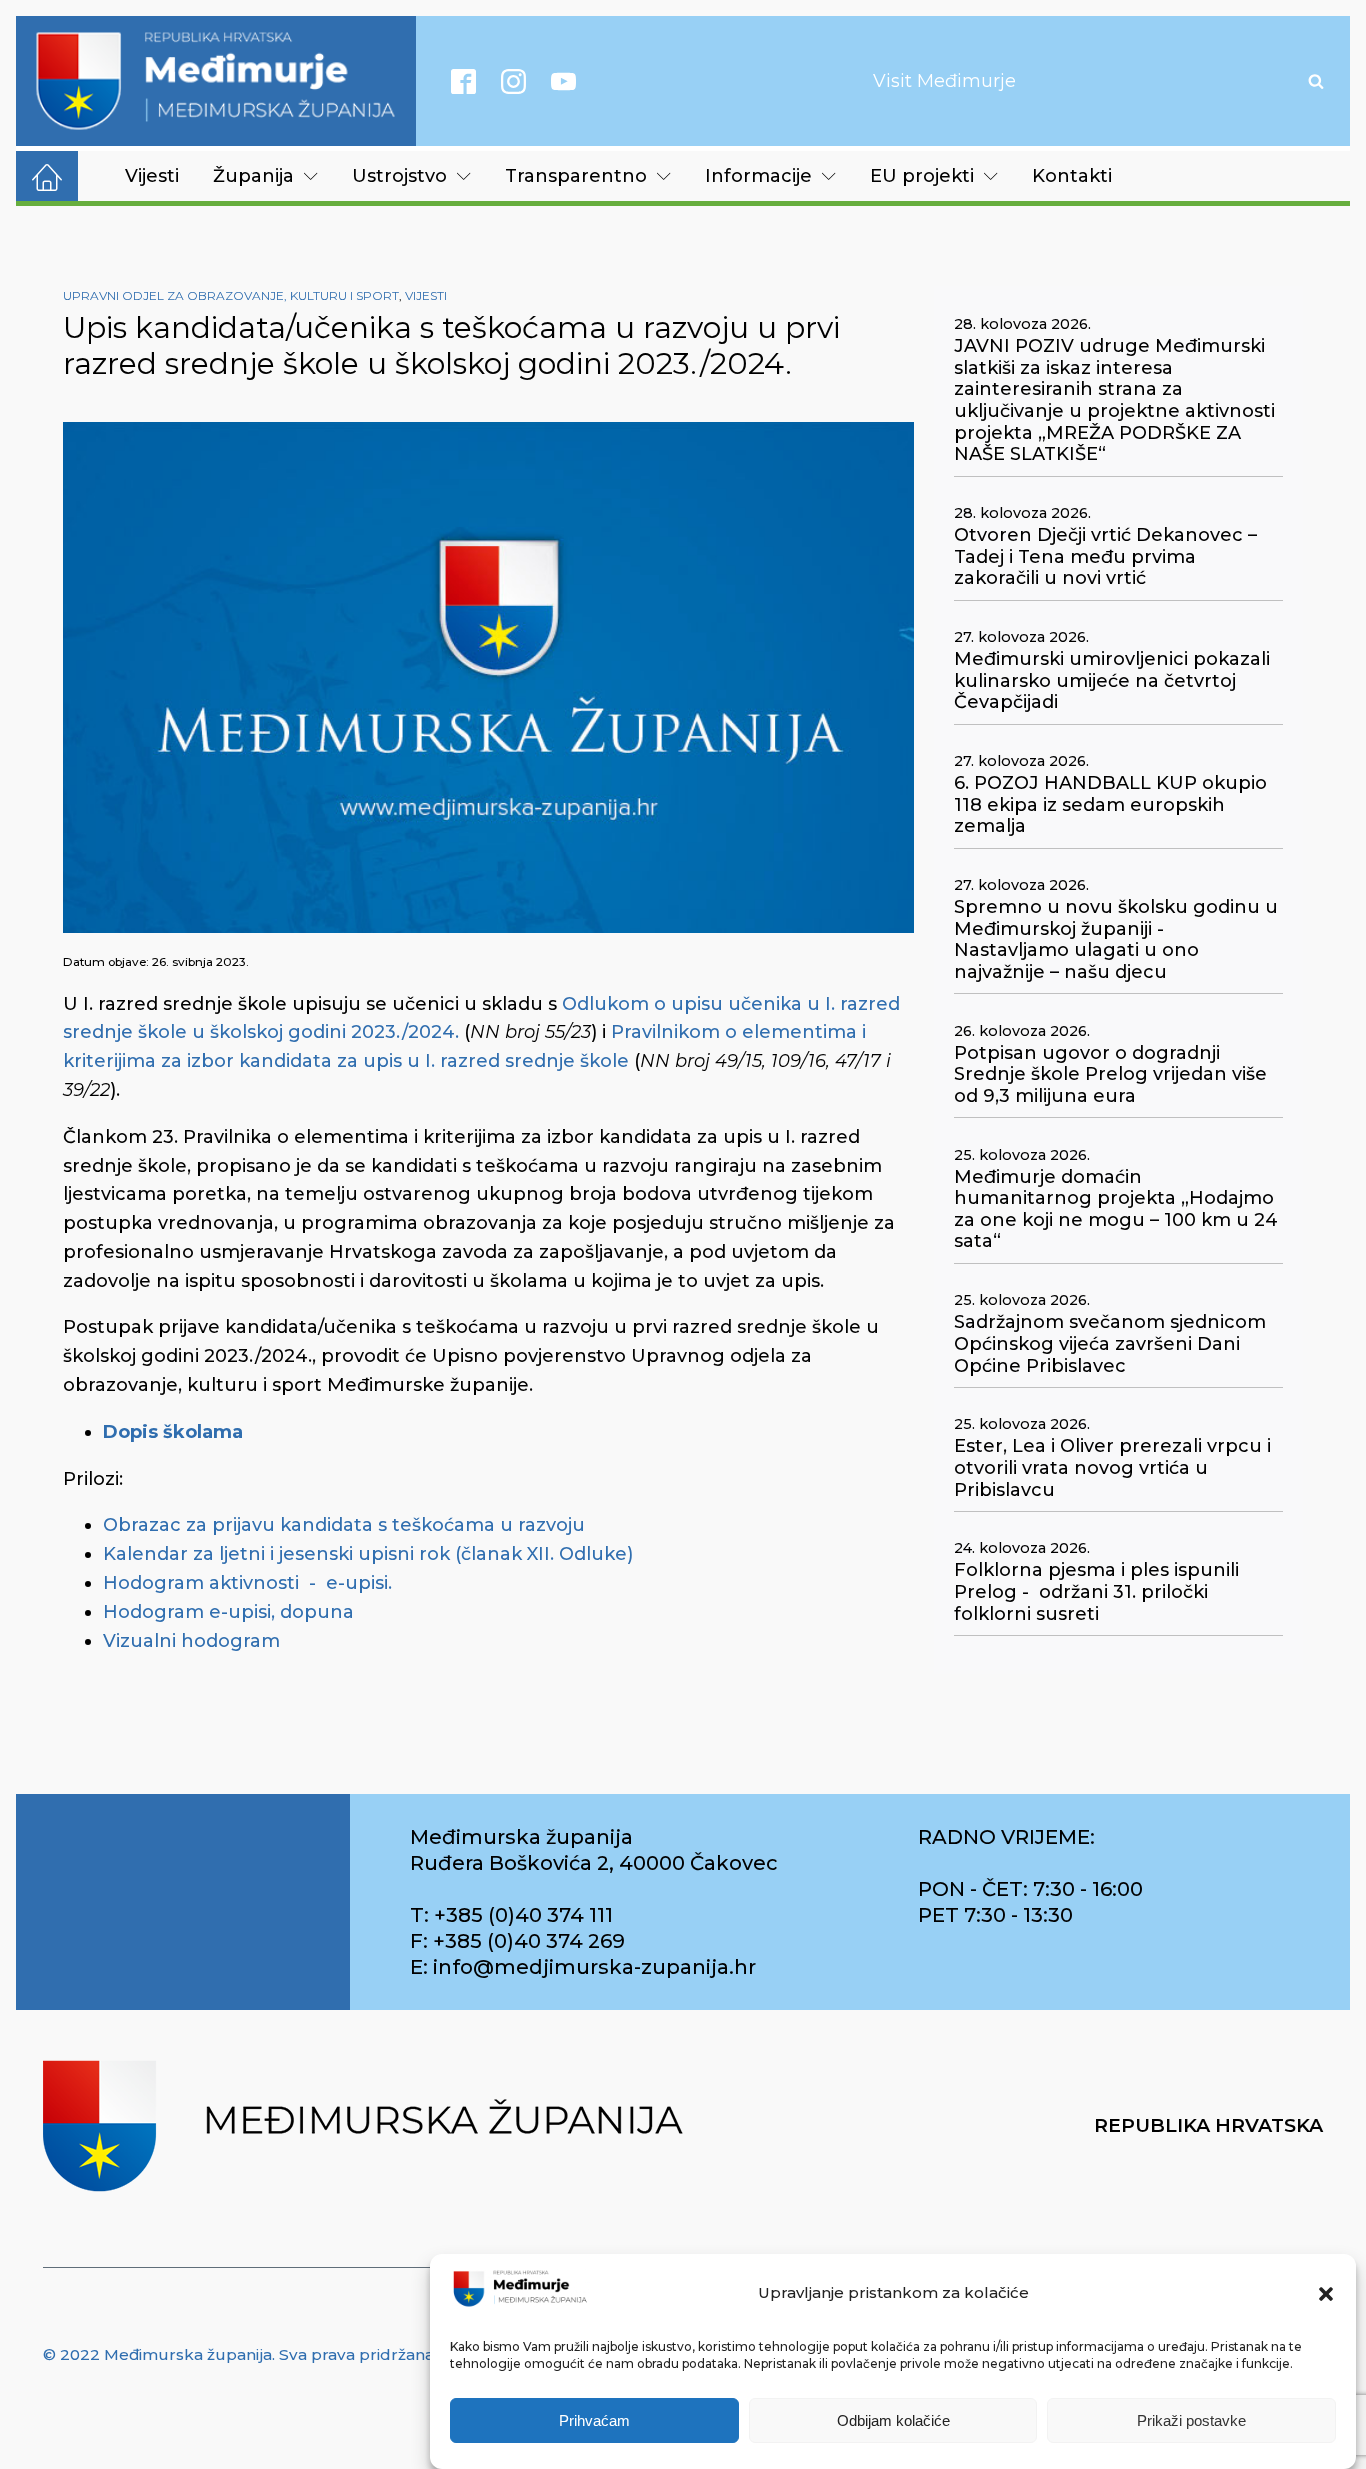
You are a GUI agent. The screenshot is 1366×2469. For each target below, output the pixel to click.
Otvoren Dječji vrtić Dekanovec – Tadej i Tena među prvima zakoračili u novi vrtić (1105, 557)
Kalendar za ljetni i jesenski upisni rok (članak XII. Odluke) (368, 1554)
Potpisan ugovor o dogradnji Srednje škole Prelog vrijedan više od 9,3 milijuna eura (1110, 1075)
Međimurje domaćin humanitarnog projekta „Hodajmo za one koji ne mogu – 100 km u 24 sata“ (1116, 1210)
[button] (1326, 2294)
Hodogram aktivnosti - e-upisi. (247, 1583)
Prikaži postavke (1191, 2421)
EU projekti (922, 176)
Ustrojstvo (399, 176)
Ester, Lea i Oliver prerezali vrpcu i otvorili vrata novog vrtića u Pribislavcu (1112, 1468)
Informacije (758, 176)
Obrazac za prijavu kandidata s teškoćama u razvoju (344, 1525)
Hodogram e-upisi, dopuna (228, 1612)
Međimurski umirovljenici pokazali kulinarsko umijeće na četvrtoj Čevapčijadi (1112, 681)
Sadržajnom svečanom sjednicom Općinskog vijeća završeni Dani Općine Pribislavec (1110, 1344)
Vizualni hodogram (191, 1641)
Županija (253, 176)
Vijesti (152, 176)
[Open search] (1316, 81)
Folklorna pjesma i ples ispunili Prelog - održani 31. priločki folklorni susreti (1096, 1592)
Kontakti (1072, 176)
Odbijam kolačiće (893, 2421)
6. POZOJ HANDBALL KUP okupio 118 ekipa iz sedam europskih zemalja (1110, 805)
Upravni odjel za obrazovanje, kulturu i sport (231, 295)
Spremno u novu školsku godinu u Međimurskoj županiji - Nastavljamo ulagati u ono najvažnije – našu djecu (1116, 940)
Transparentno (576, 176)
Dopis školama (173, 1432)
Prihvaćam (594, 2421)
